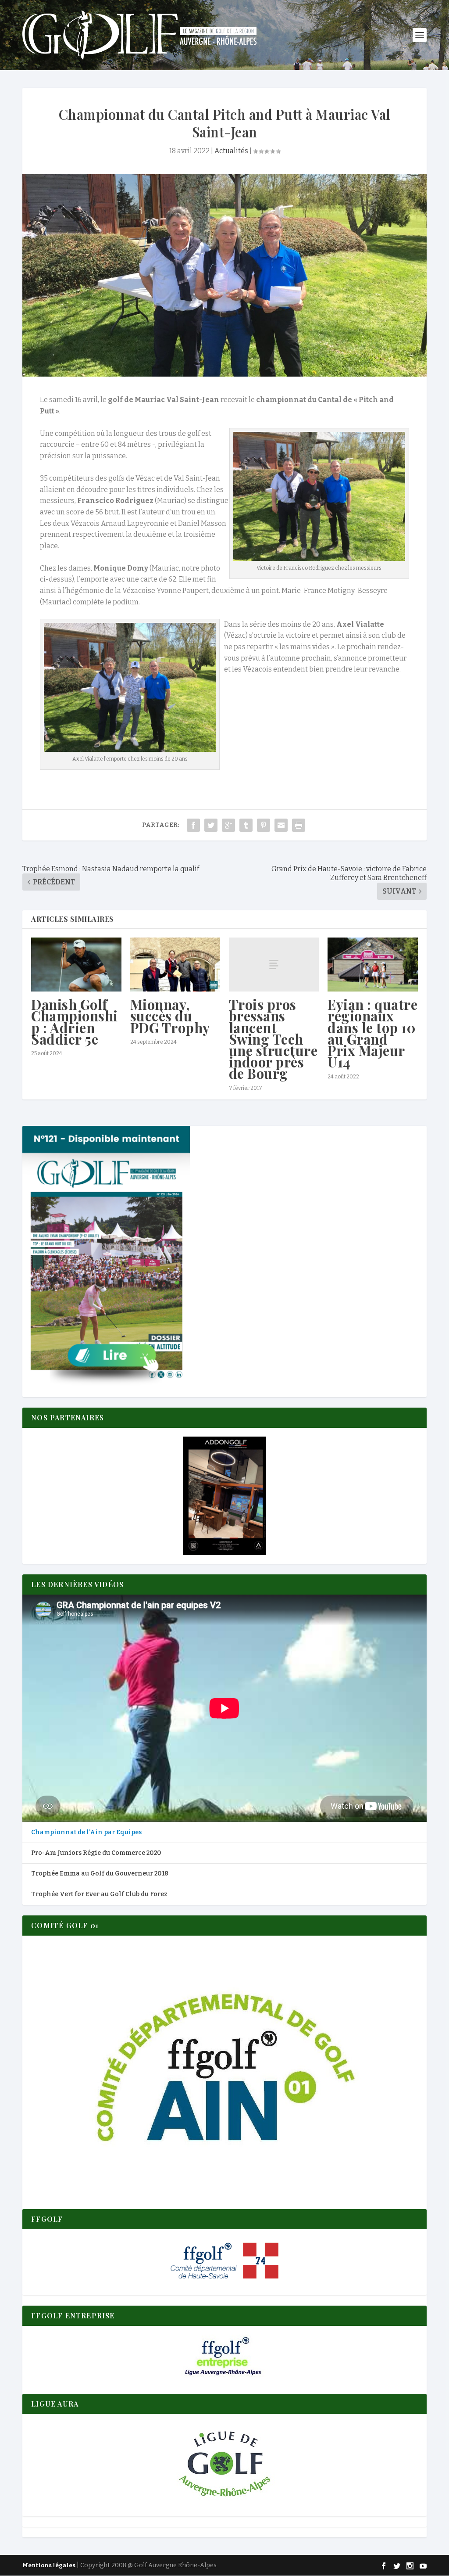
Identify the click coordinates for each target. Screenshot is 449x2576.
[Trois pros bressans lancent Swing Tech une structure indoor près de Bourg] (274, 965)
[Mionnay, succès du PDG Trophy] (175, 965)
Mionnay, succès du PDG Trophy (170, 1016)
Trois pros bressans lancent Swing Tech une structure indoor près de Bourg (273, 1039)
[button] (224, 1496)
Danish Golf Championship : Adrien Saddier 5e (75, 1022)
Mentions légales (49, 2565)
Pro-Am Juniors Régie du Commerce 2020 (96, 1853)
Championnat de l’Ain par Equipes (86, 1832)
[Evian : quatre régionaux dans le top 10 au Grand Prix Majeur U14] (372, 965)
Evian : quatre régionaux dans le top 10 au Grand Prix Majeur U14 (372, 1033)
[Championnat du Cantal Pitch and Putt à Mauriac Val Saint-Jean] (224, 275)
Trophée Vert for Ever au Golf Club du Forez (99, 1894)
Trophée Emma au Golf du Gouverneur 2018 (100, 1874)
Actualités (231, 151)
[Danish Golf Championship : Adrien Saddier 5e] (76, 965)
